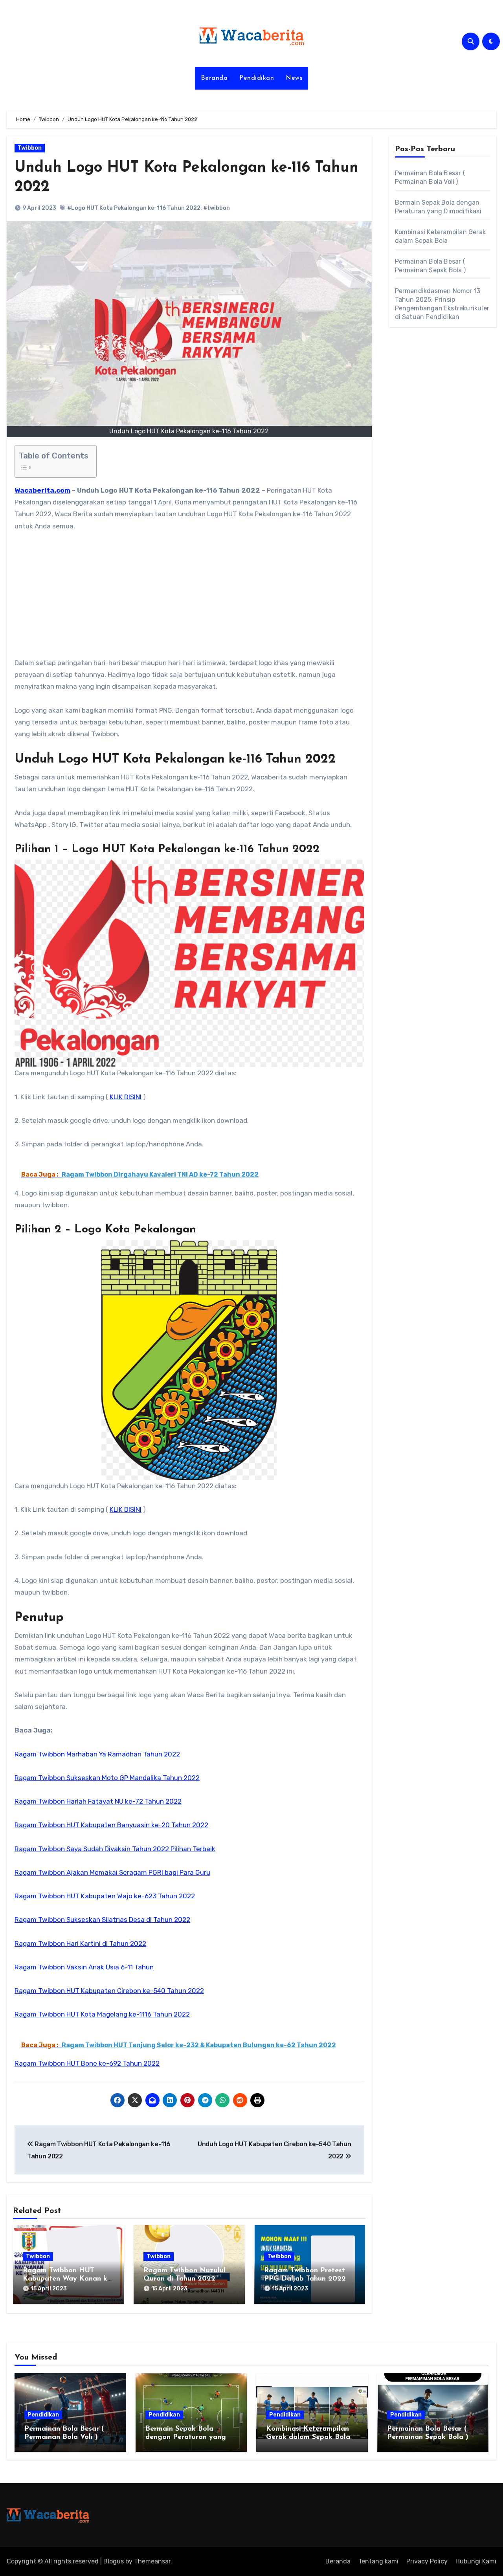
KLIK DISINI (126, 1097)
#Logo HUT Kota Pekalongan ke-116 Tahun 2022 (134, 208)
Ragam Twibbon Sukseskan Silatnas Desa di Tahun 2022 (102, 1920)
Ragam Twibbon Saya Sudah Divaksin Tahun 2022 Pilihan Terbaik (115, 1849)
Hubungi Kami (476, 2561)
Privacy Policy (427, 2561)
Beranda (214, 78)
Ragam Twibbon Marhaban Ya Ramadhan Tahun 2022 (97, 1754)
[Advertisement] (190, 599)
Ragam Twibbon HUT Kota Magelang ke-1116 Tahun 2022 (102, 2014)
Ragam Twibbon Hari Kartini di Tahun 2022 (80, 1943)
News (294, 78)
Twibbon (30, 148)
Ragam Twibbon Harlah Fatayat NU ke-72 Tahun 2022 (98, 1801)
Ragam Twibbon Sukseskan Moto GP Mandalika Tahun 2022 (107, 1778)
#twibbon (217, 208)
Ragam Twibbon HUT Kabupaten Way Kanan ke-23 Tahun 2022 (68, 2279)
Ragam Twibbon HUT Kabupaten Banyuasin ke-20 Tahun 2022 (111, 1825)
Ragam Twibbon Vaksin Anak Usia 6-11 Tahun (84, 1967)
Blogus (114, 2561)
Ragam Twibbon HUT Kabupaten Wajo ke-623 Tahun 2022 (105, 1896)
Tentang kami (378, 2561)
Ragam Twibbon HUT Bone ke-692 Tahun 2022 (87, 2063)
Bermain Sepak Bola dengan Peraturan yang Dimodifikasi (186, 2438)
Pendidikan (257, 78)
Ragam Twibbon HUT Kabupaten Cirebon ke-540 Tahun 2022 (109, 1991)
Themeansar (152, 2561)
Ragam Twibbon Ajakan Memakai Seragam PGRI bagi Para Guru (112, 1872)
